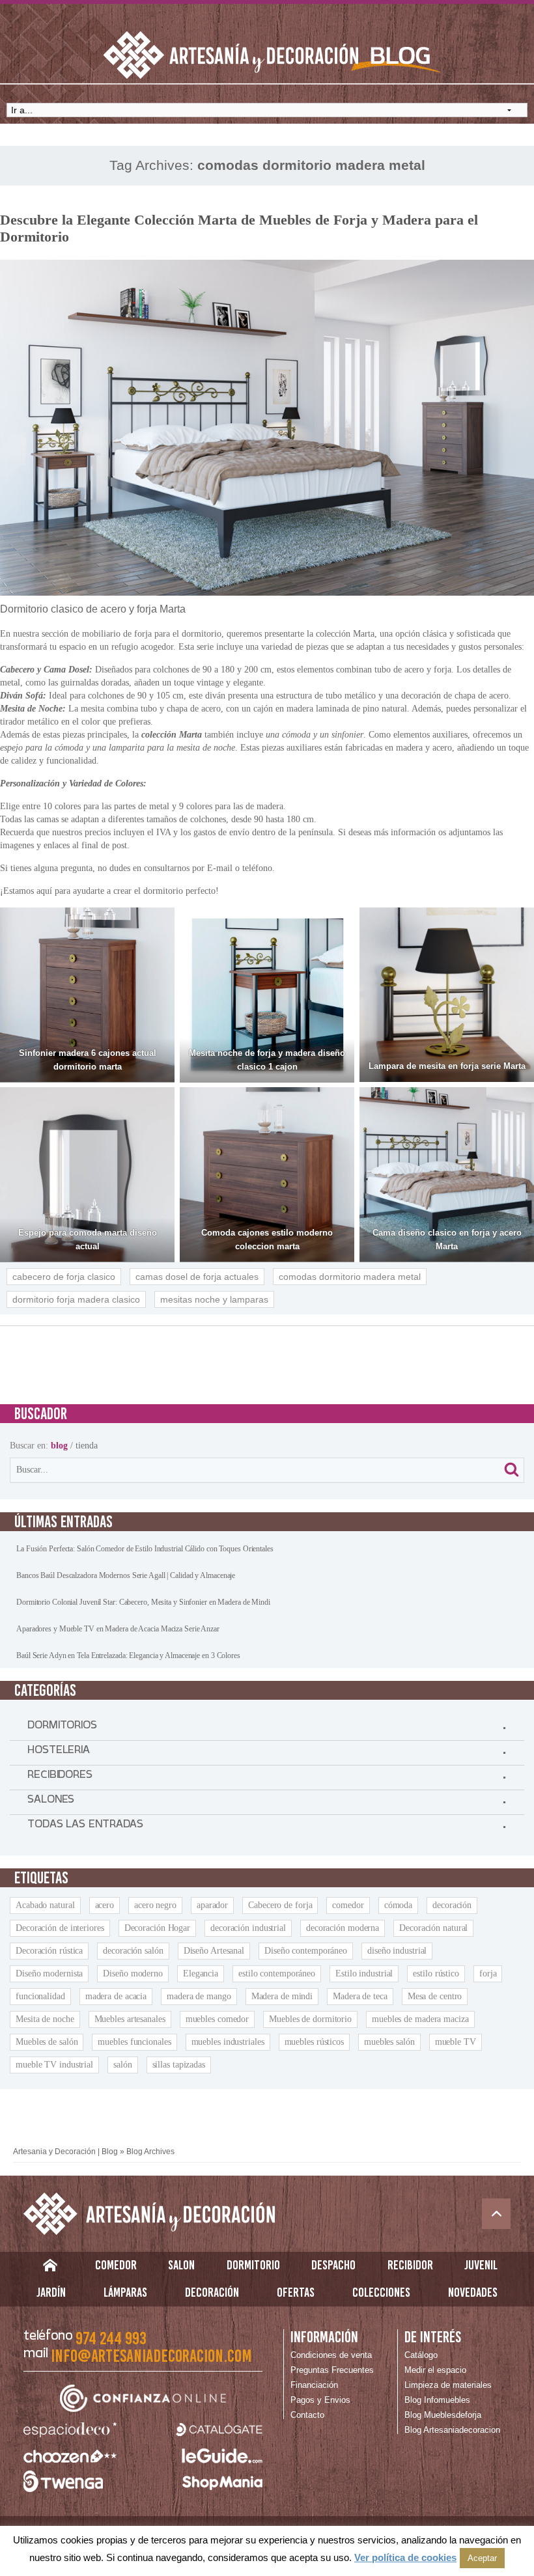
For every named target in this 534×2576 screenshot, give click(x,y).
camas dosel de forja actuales (197, 1277)
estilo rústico (436, 1974)
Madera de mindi (282, 1996)
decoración (452, 1905)
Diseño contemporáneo (306, 1951)
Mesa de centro (435, 1996)
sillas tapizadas (179, 2065)
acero (105, 1905)
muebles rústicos (314, 2042)
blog (59, 1446)
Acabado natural (45, 1905)
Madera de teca (360, 1996)
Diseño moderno (133, 1974)
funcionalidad (40, 1996)
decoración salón (133, 1951)
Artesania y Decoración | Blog (65, 2152)
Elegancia (201, 1974)
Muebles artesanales (130, 2019)
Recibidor (410, 2265)
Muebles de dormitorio (310, 2019)
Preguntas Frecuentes (332, 2370)
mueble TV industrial (54, 2065)
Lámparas (125, 2292)
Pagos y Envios (320, 2400)
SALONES (51, 1802)
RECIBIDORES (60, 1777)
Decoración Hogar (157, 1928)
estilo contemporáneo (277, 1974)
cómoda (398, 1905)
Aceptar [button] (482, 2558)
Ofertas (296, 2292)
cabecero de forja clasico (64, 1277)
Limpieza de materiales (448, 2385)
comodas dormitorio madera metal (350, 1277)
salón (123, 2065)
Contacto (307, 2415)
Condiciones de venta (331, 2355)
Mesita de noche (45, 2019)
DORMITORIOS (62, 1728)
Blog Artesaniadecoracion (452, 2430)
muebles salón (389, 2042)
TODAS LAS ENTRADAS (85, 1827)
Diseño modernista (49, 1974)
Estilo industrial (364, 1974)
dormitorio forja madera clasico (76, 1299)
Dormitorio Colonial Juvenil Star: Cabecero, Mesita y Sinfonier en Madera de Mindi (143, 1602)
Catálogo (421, 2355)
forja (488, 1974)
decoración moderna (343, 1928)
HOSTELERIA (59, 1752)
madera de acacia (116, 1996)
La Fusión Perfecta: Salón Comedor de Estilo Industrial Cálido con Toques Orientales (145, 1549)
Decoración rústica (49, 1951)
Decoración (212, 2292)
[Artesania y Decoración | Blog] (267, 2214)
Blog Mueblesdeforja (443, 2415)
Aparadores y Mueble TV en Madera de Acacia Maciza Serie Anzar (118, 1629)
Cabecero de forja (280, 1905)
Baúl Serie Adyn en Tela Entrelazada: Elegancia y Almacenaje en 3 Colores (128, 1655)
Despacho (333, 2265)
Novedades (473, 2292)
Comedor (116, 2265)
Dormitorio (253, 2265)
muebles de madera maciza (420, 2019)
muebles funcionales (134, 2042)
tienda (87, 1446)
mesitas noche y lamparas (214, 1299)
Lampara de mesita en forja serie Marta (447, 1066)
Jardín (51, 2292)
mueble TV (456, 2042)
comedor (348, 1905)
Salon (181, 2265)
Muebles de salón (47, 2042)
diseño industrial (397, 1951)
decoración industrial (248, 1928)
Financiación (314, 2385)
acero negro (155, 1905)
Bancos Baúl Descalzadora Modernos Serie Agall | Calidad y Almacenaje (126, 1575)
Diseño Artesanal (214, 1951)
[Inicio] (50, 2268)
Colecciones (381, 2292)
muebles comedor (218, 2019)
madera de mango (199, 1996)
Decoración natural (433, 1928)
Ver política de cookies (405, 2557)
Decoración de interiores (60, 1928)
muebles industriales (228, 2042)
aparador (212, 1905)
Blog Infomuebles (437, 2400)
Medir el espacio (435, 2370)
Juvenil (481, 2265)
